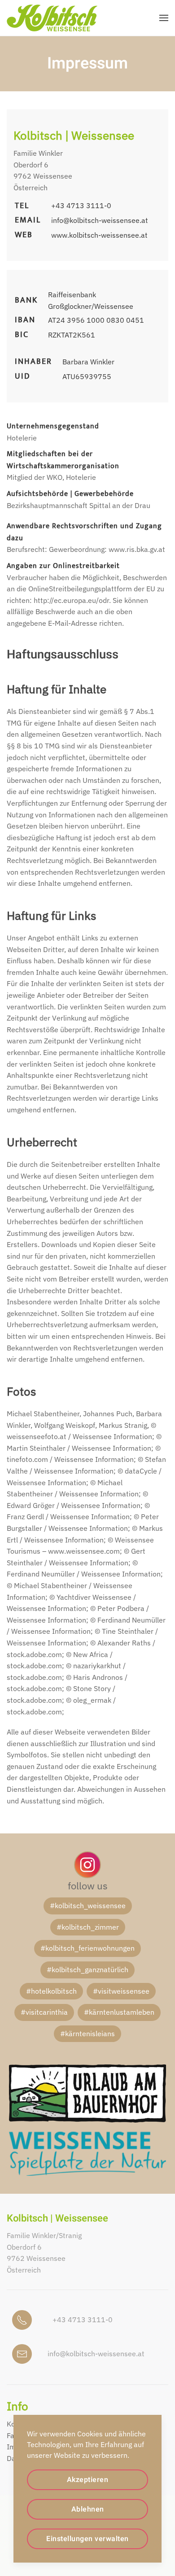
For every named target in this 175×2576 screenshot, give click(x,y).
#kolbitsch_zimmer (88, 1927)
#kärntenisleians (87, 2033)
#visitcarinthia (44, 2012)
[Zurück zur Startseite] (52, 18)
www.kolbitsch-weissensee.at (99, 235)
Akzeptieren (88, 2480)
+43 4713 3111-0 (81, 205)
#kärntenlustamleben (119, 2012)
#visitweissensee (121, 1991)
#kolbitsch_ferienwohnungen (87, 1948)
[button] (164, 18)
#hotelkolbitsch (51, 1991)
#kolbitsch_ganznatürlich (87, 1969)
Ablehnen (88, 2509)
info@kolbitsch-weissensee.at (100, 220)
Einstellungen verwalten (87, 2539)
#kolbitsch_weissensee (88, 1905)
